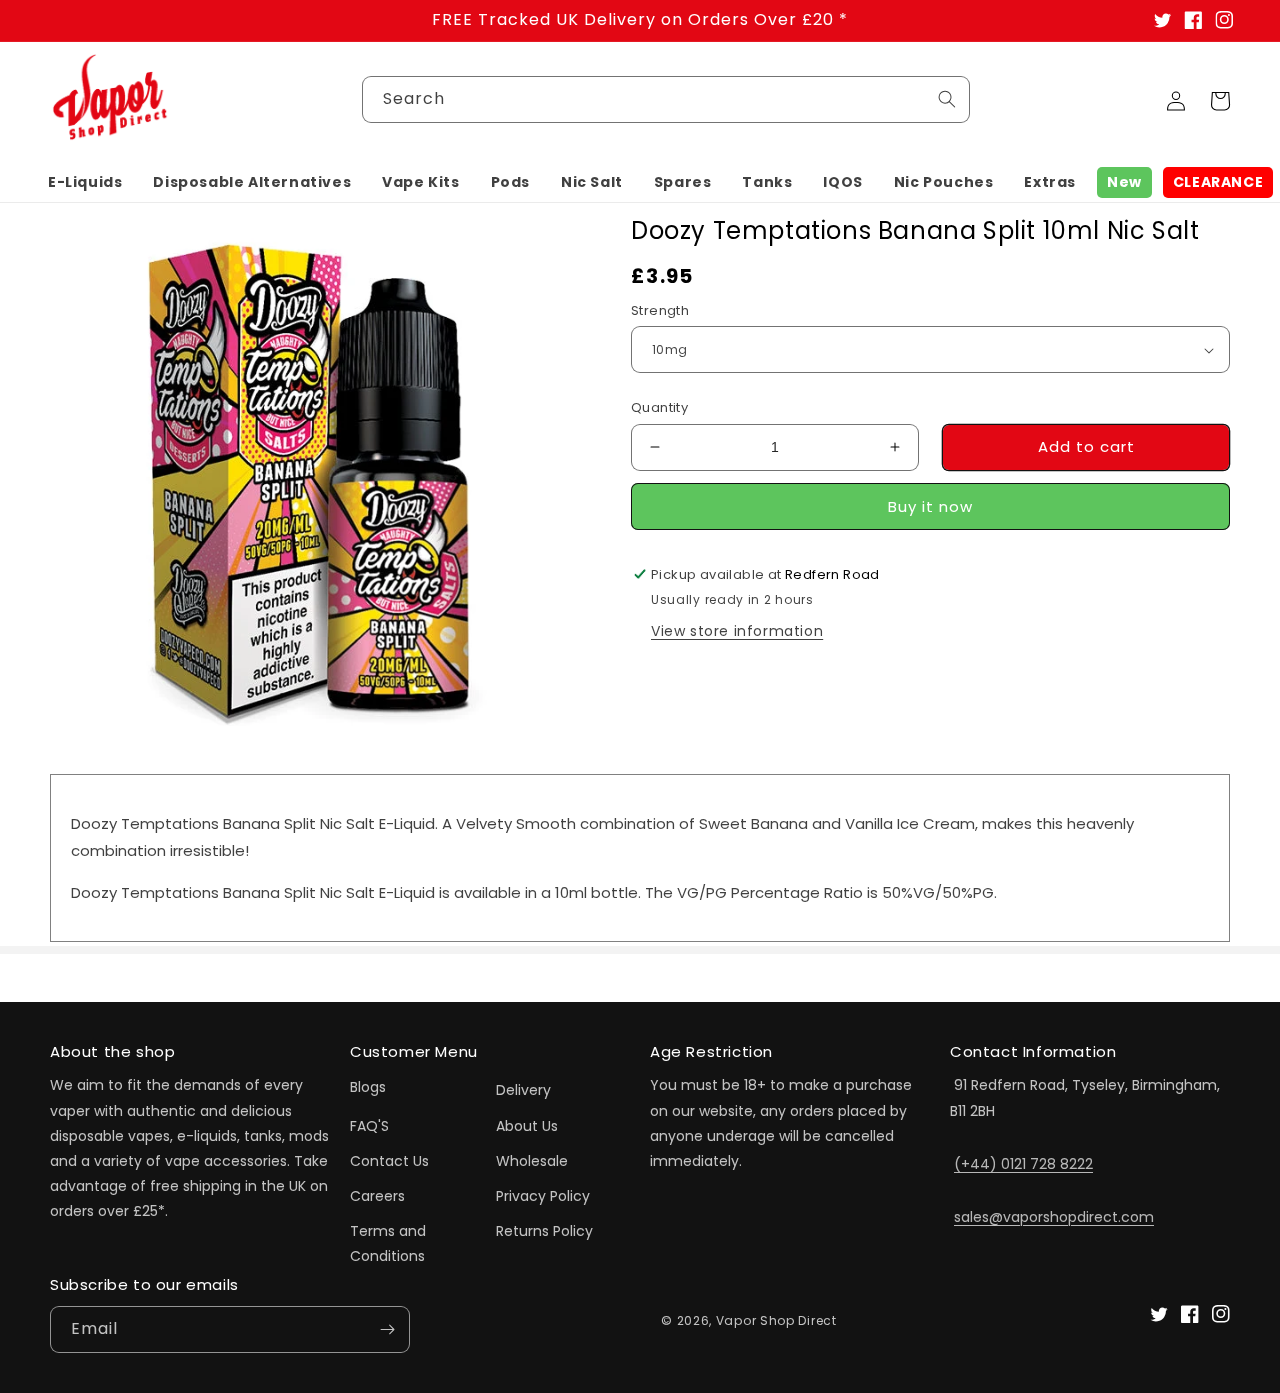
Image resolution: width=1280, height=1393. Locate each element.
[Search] (947, 99)
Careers (377, 1196)
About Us (527, 1126)
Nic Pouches (944, 182)
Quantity (659, 407)
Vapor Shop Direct (776, 1320)
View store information (737, 631)
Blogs (368, 1087)
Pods (510, 182)
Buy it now (930, 506)
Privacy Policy (543, 1196)
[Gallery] (315, 480)
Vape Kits (420, 182)
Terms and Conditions (388, 1243)
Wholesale (532, 1161)
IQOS (842, 182)
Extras (1050, 182)
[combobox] (666, 99)
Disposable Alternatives (252, 182)
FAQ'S (369, 1126)
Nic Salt (592, 182)
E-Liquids (85, 182)
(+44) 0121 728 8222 (1023, 1164)
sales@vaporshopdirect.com (1054, 1217)
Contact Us (389, 1161)
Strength (660, 310)
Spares (683, 182)
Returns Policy (544, 1231)
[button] (85, 182)
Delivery (523, 1090)
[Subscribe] (387, 1329)
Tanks (767, 182)
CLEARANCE (1218, 182)
